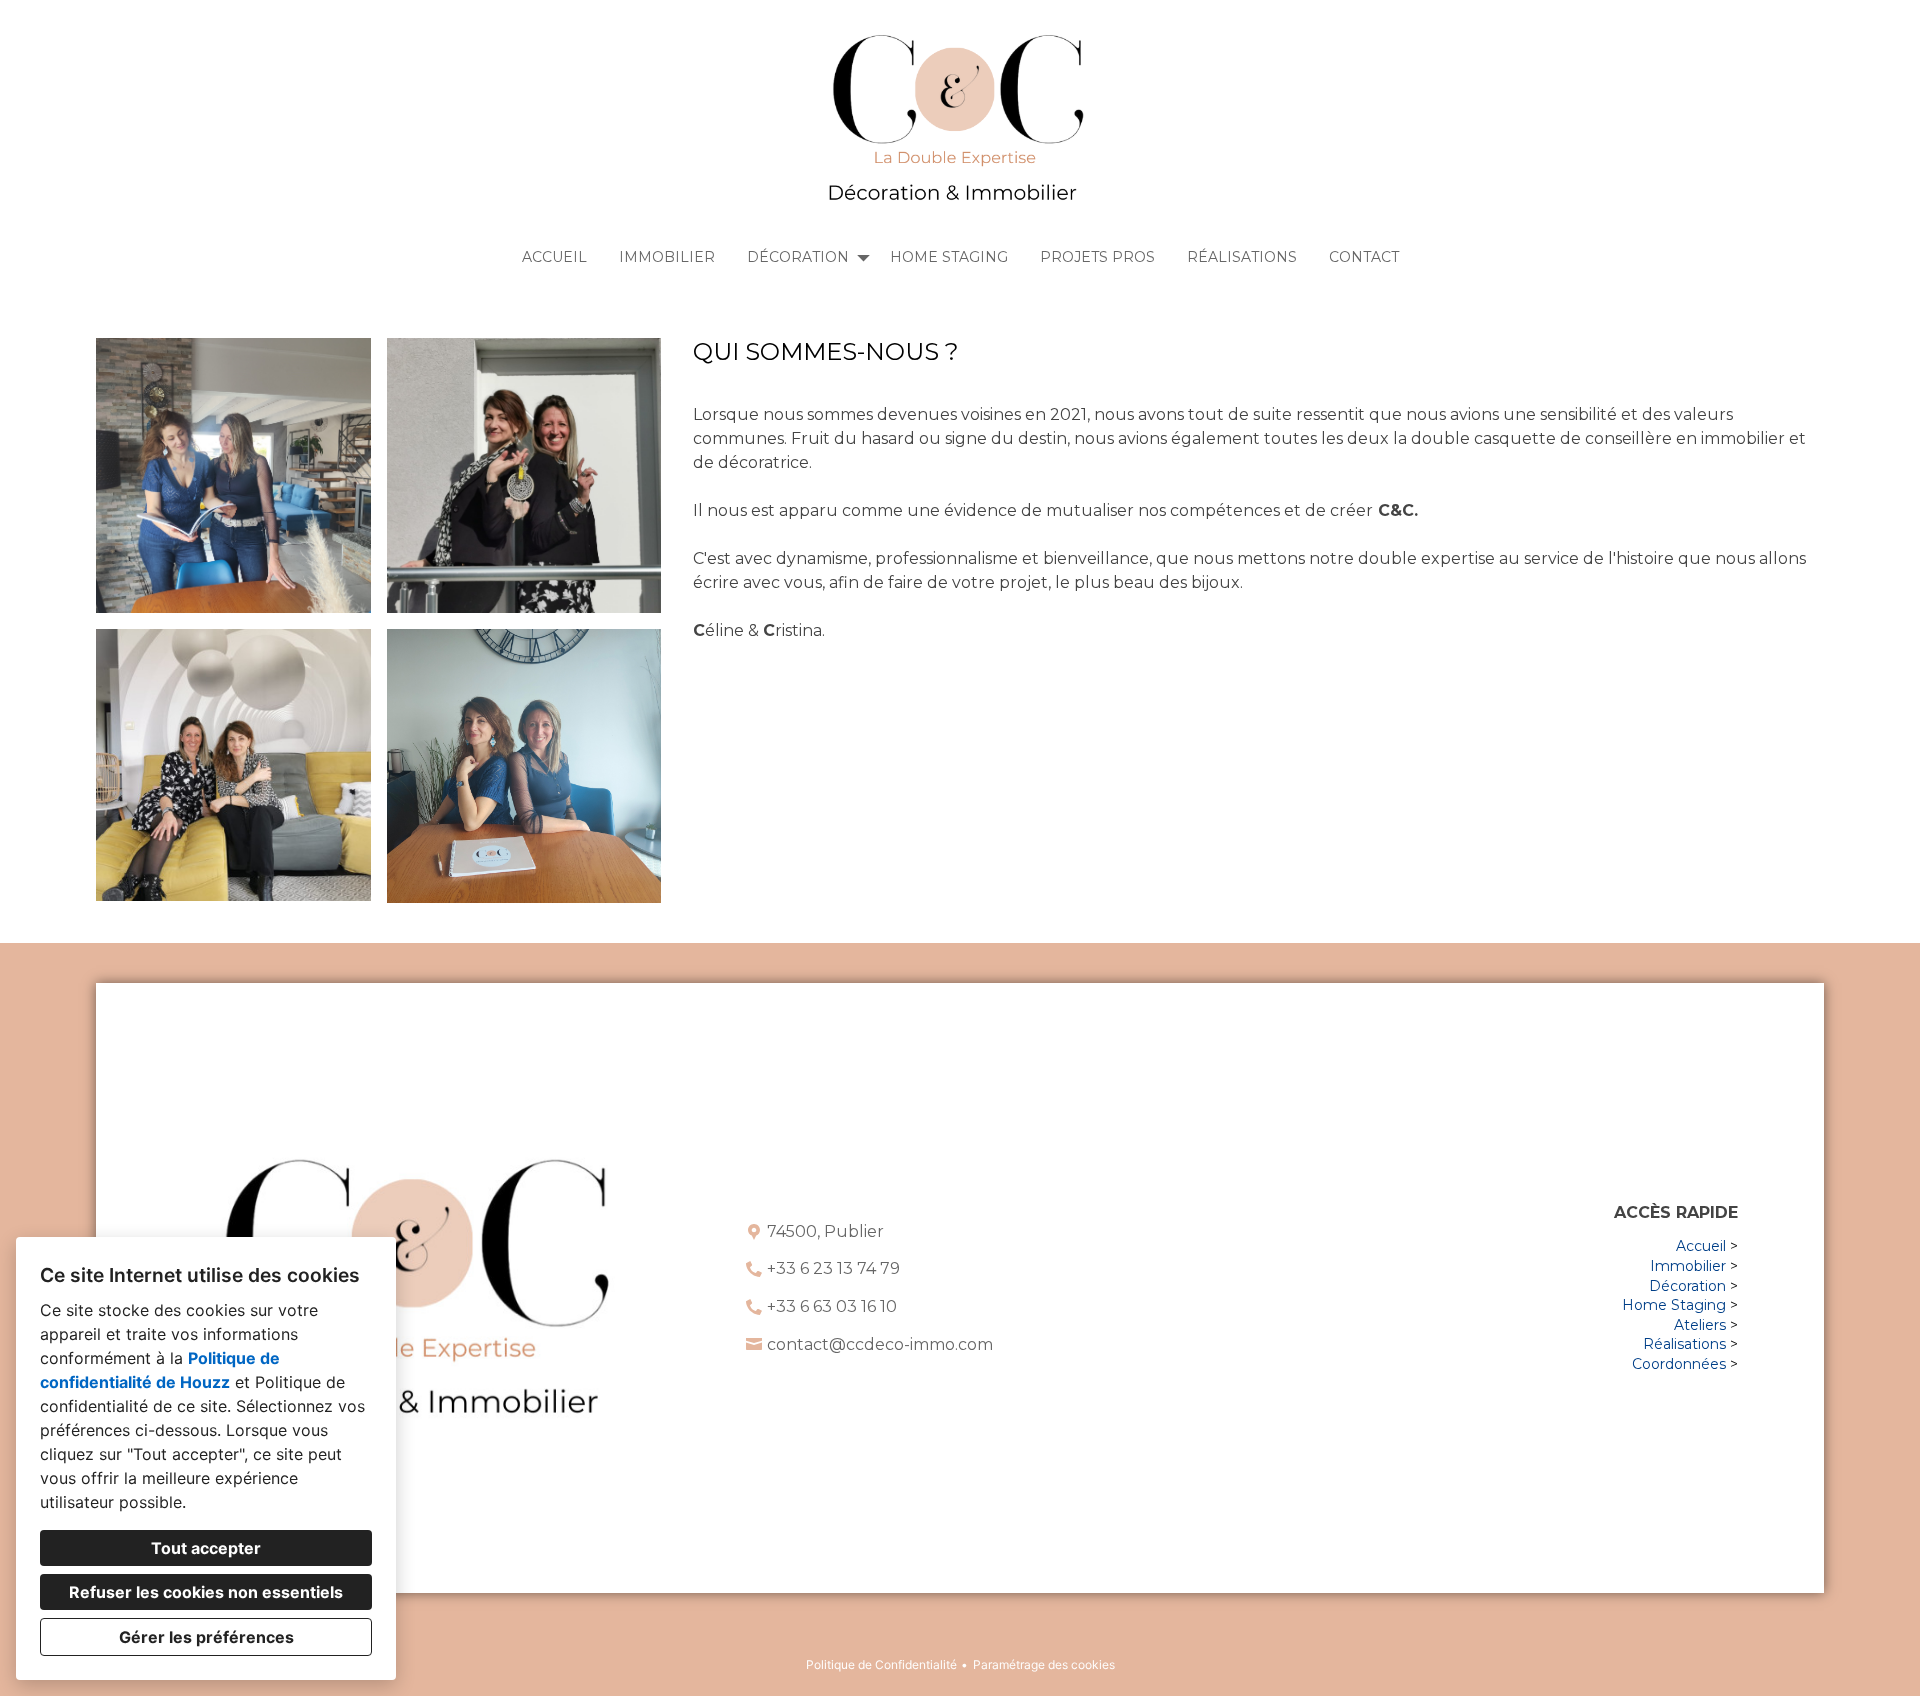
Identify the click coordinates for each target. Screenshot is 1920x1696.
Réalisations (1242, 257)
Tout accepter (206, 1548)
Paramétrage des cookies (1044, 1664)
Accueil (554, 257)
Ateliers (1700, 1325)
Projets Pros (1097, 257)
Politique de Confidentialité (881, 1664)
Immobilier (667, 257)
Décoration (1687, 1286)
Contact (1364, 257)
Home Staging (949, 257)
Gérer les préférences (206, 1637)
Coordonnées (1679, 1364)
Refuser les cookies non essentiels (206, 1592)
